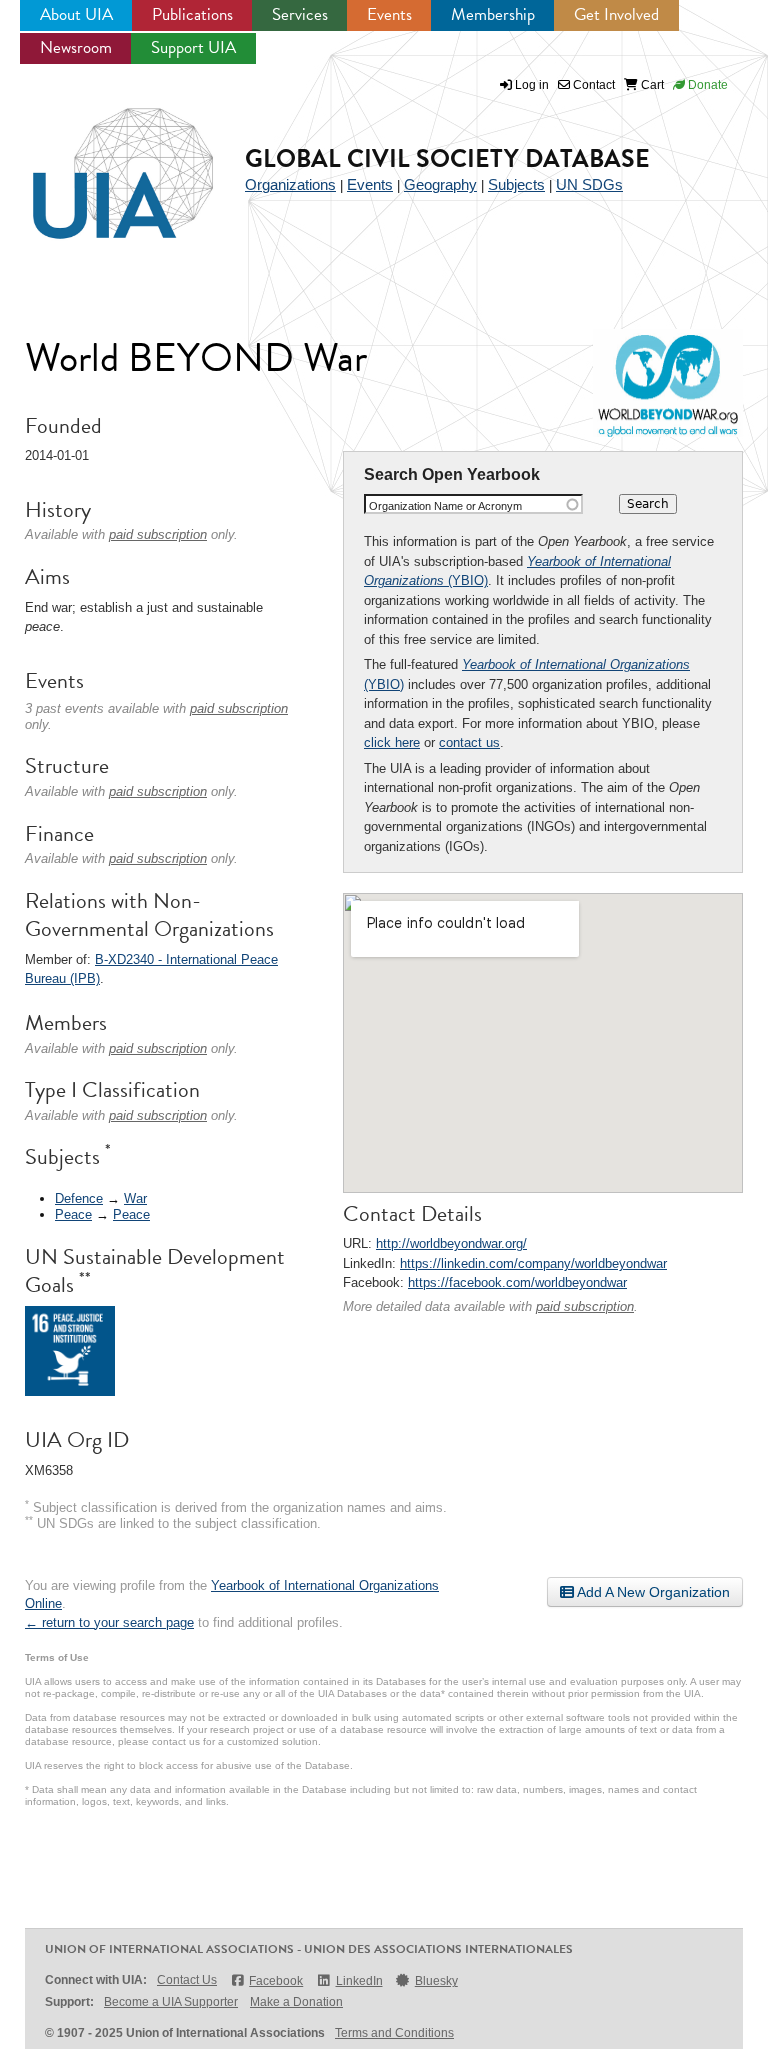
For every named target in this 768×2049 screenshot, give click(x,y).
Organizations (290, 184)
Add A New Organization (652, 1592)
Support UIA (193, 47)
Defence (79, 1198)
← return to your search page (109, 1622)
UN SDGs (589, 184)
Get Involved (616, 14)
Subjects (516, 184)
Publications (192, 14)
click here (392, 742)
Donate (706, 85)
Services (300, 14)
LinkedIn (359, 1981)
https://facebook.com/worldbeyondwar (517, 1282)
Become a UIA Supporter (171, 2002)
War (135, 1198)
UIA (100, 162)
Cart (651, 85)
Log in (532, 85)
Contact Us (187, 1980)
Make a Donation (296, 2002)
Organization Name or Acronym (445, 506)
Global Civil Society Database (447, 158)
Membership (493, 14)
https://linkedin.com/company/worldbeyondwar (533, 1263)
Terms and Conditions (394, 2033)
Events (389, 14)
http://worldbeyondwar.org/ (451, 1243)
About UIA (76, 14)
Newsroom (76, 47)
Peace (73, 1214)
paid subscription (585, 1306)
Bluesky (436, 1981)
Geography (440, 184)
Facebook (276, 1981)
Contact (592, 85)
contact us (469, 742)
